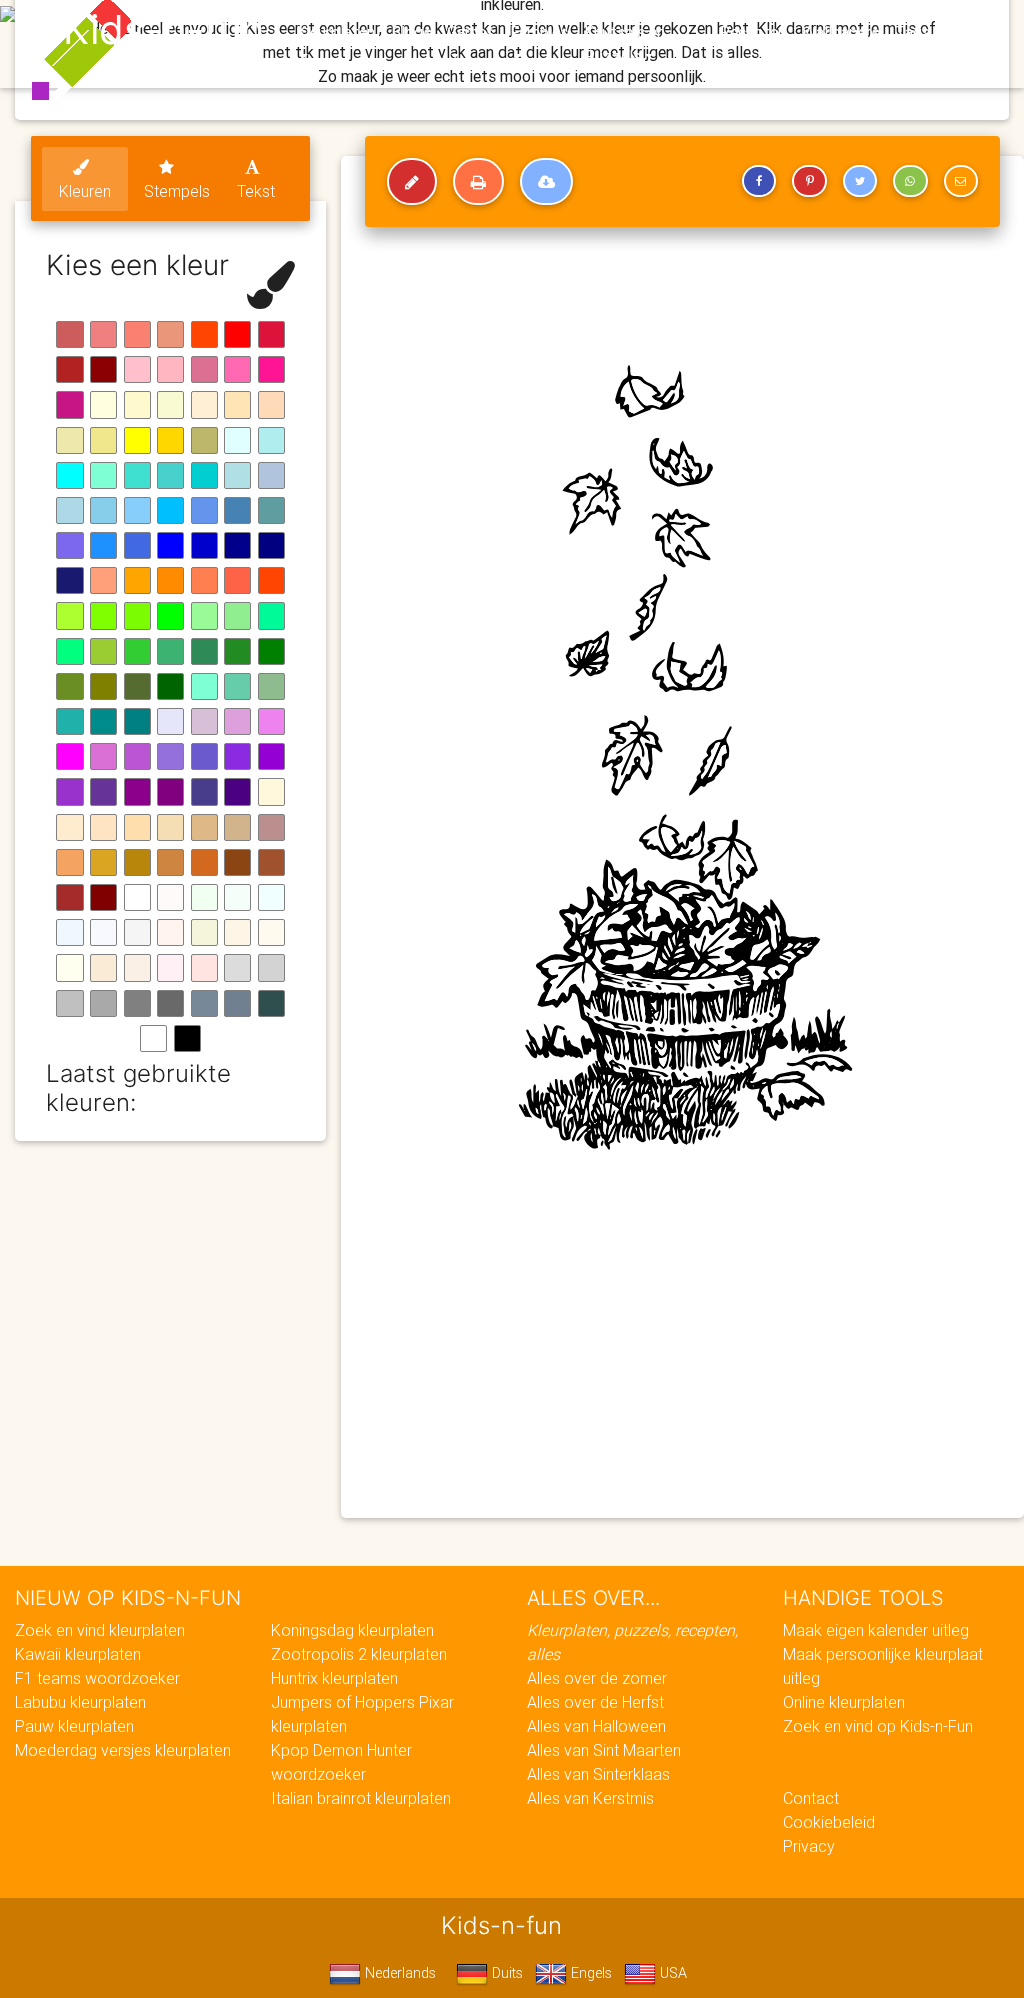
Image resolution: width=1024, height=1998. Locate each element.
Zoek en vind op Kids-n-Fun (878, 1726)
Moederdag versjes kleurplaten (123, 1750)
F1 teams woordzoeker (97, 1678)
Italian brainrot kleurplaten (361, 1798)
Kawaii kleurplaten (78, 1654)
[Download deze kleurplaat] (546, 182)
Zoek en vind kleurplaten (100, 1630)
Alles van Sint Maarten (604, 1750)
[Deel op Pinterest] (809, 181)
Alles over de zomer (597, 1678)
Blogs (411, 32)
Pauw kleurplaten (74, 1726)
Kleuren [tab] (85, 191)
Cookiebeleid (829, 1822)
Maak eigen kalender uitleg (876, 1630)
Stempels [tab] (177, 191)
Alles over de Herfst (595, 1702)
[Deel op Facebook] (759, 181)
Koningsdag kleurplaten (352, 1630)
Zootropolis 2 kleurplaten (359, 1654)
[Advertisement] (682, 1358)
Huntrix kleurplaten (334, 1678)
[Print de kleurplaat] (478, 182)
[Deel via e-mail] (961, 181)
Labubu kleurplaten (80, 1702)
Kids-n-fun (163, 30)
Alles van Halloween (596, 1726)
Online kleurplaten (844, 1702)
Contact (811, 1798)
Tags (912, 32)
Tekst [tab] (256, 191)
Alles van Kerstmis (590, 1798)
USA (671, 1973)
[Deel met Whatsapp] (910, 181)
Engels (589, 1973)
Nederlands (398, 1973)
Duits (505, 1973)
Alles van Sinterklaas (598, 1774)
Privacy (809, 1846)
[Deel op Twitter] (860, 181)
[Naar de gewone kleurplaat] (412, 182)
